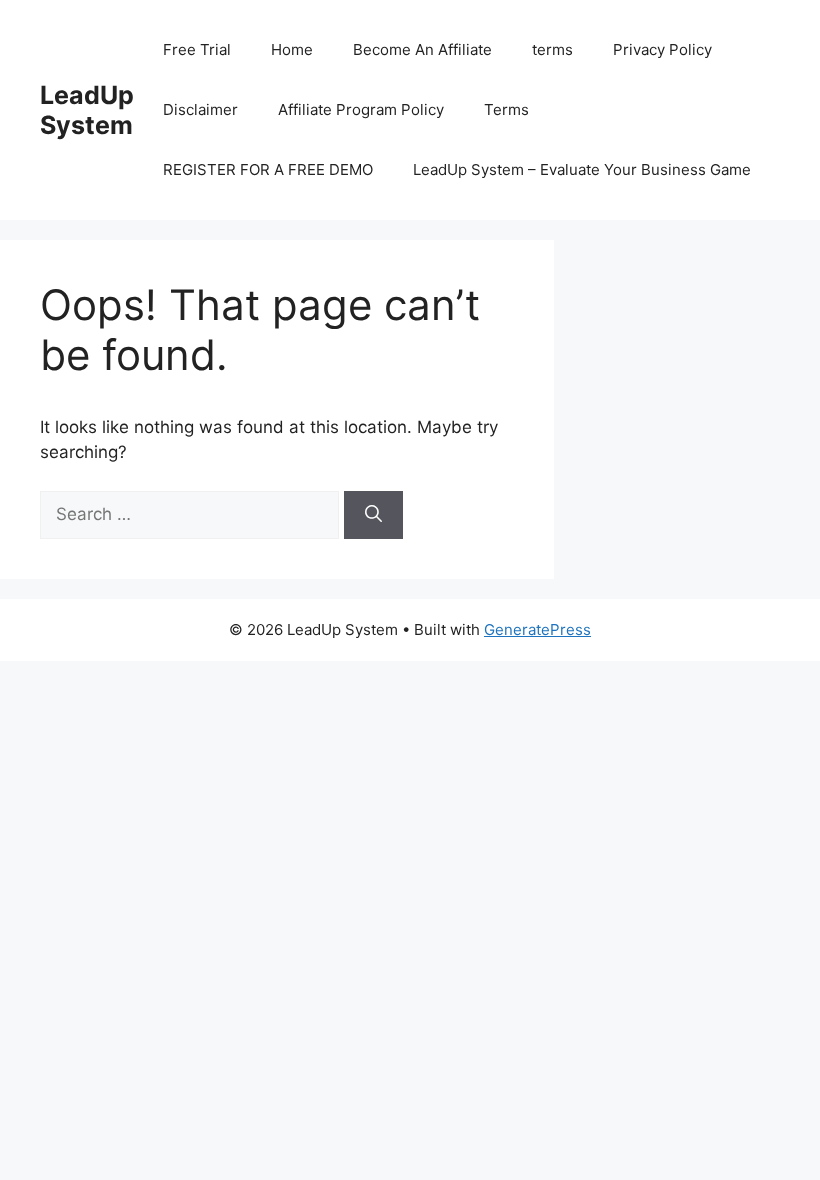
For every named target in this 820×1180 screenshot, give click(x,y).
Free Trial (197, 49)
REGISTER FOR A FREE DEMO (268, 169)
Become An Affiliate (422, 49)
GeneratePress (537, 629)
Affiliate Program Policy (361, 109)
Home (292, 49)
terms (552, 49)
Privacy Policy (662, 49)
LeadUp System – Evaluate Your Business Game (582, 169)
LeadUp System (87, 110)
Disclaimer (200, 109)
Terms (506, 109)
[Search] (373, 515)
